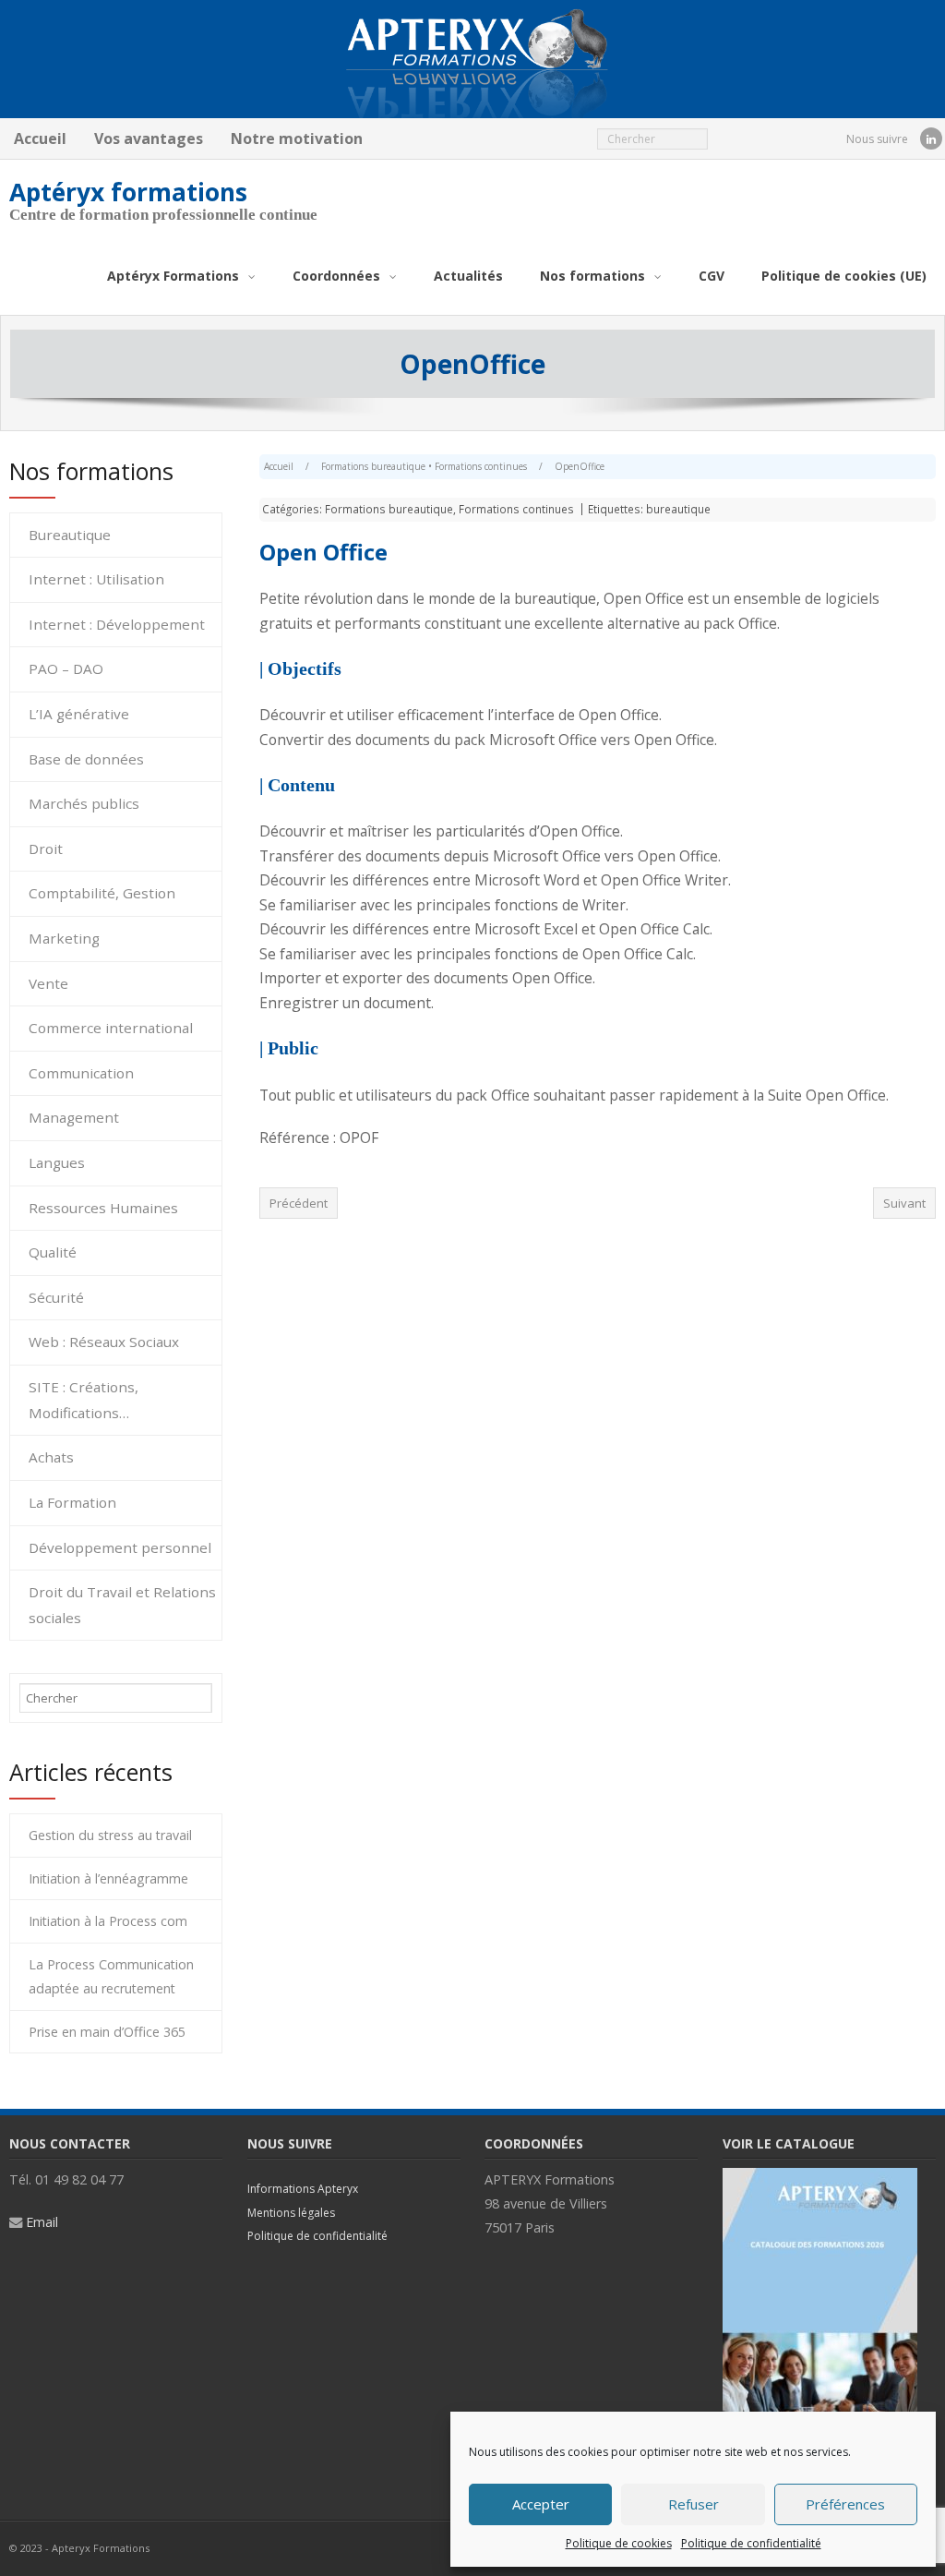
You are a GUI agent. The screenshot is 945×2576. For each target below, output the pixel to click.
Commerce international (111, 1028)
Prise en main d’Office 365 (107, 2032)
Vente (48, 983)
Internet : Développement (117, 624)
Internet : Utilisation (96, 579)
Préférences (845, 2504)
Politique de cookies (619, 2543)
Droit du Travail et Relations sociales (122, 1605)
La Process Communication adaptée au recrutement (111, 1976)
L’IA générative (79, 714)
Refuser (694, 2504)
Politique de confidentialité (751, 2543)
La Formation (72, 1502)
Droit (46, 849)
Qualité (53, 1252)
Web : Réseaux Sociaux (104, 1342)
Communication (81, 1073)
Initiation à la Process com (108, 1921)
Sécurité (56, 1297)
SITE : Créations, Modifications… (84, 1400)
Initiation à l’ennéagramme (108, 1878)
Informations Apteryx (303, 2189)
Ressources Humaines (103, 1208)
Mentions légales (291, 2213)
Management (74, 1117)
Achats (51, 1457)
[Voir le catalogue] (820, 2178)
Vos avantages (149, 138)
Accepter (541, 2504)
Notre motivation (297, 138)
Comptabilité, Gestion (102, 893)
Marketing (64, 938)
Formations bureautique (373, 466)
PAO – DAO (66, 668)
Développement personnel (120, 1547)
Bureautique (70, 535)
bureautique (678, 509)
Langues (57, 1162)
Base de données (86, 759)
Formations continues (481, 466)
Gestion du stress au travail (110, 1835)
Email (42, 2222)
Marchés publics (84, 803)
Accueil (40, 138)
